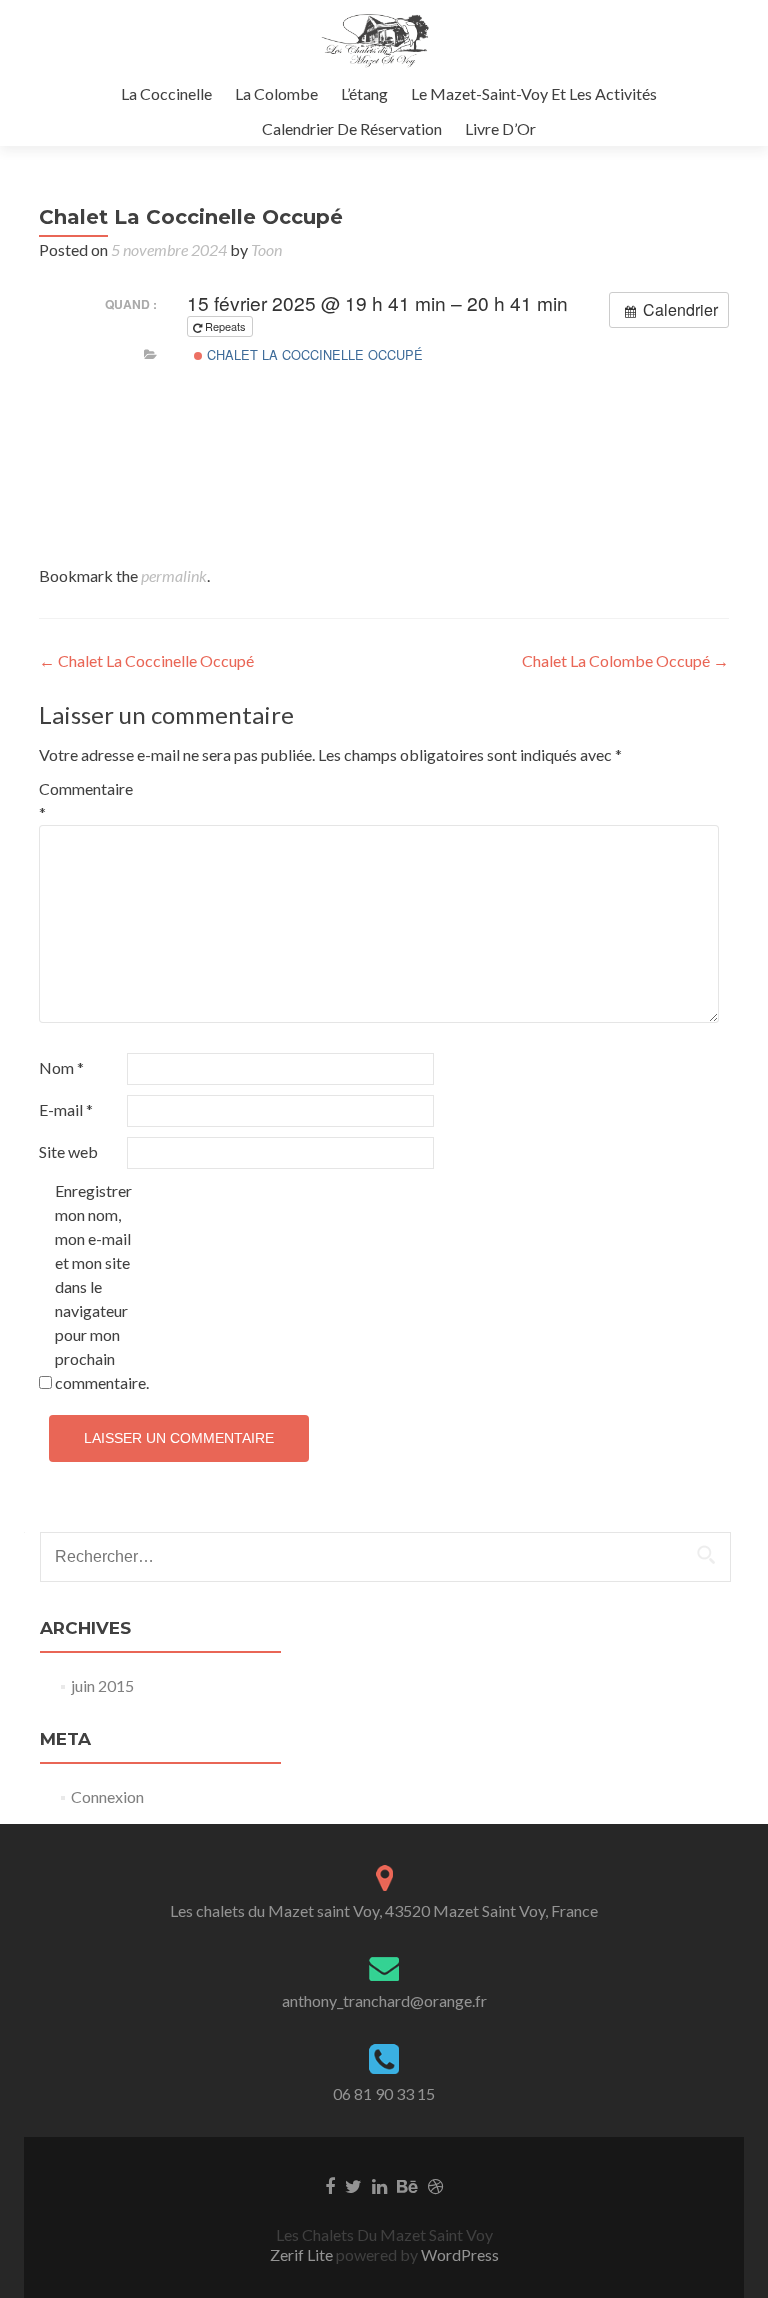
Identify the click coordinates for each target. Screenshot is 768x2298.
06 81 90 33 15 (384, 2093)
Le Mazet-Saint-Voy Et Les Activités (534, 93)
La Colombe (276, 93)
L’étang (364, 93)
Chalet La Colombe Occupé (625, 660)
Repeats (225, 326)
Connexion (107, 1796)
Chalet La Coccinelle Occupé (313, 354)
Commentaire (81, 800)
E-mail (66, 1109)
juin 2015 (102, 1685)
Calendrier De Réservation (352, 128)
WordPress (458, 2254)
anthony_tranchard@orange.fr (384, 2000)
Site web (68, 1151)
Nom (61, 1067)
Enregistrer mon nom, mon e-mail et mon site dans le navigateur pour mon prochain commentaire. (97, 1286)
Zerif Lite (303, 2254)
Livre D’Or (500, 128)
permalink (174, 575)
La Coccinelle (166, 93)
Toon (266, 249)
